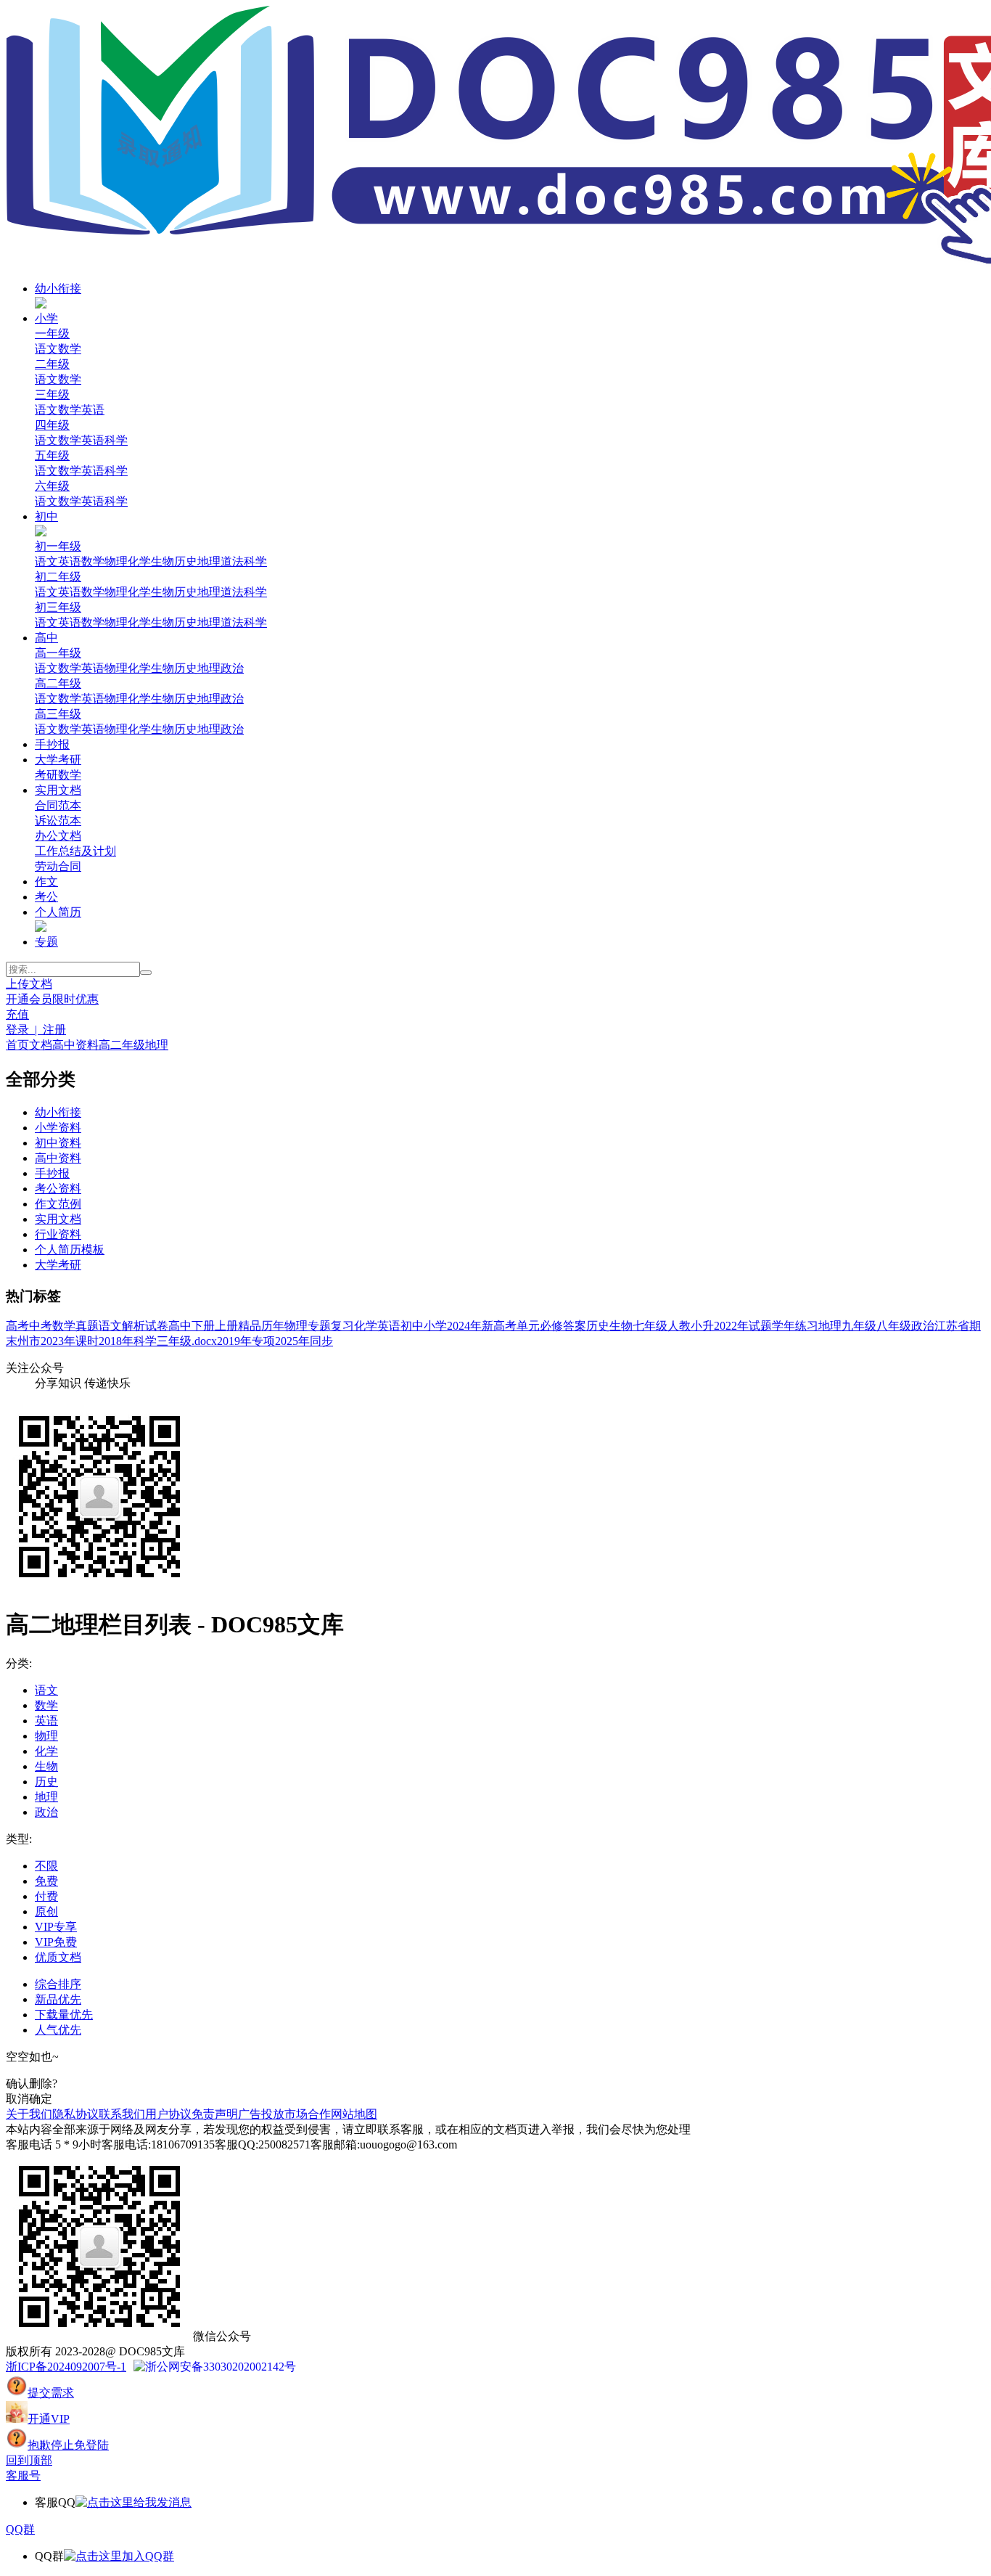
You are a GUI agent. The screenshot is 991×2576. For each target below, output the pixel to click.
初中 (46, 516)
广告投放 (261, 2114)
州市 (29, 1341)
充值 (17, 1014)
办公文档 (58, 836)
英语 (93, 410)
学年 (784, 1326)
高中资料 (75, 1045)
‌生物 (163, 668)
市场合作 (308, 2114)
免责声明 (215, 2114)
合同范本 (58, 805)
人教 (679, 1326)
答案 (575, 1326)
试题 (760, 1326)
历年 (273, 1326)
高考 (17, 1326)
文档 (41, 1045)
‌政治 (232, 729)
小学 (46, 318)
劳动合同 (58, 866)
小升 (702, 1326)
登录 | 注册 (36, 1030)
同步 (321, 1341)
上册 (226, 1326)
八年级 (894, 1326)
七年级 (650, 1326)
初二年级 (58, 577)
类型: (19, 1839)
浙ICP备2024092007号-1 (66, 2367)
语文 (46, 349)
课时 (87, 1341)
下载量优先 (64, 2015)
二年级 (52, 364)
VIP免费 (56, 1942)
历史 (186, 561)
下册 (203, 1326)
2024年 (464, 1326)
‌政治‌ (232, 668)
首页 (17, 1045)
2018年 (116, 1341)
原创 (46, 1911)
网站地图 (354, 2114)
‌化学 (139, 668)
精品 (250, 1326)
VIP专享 (56, 1927)
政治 (923, 1326)
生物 (163, 561)
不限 (46, 1866)
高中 (46, 638)
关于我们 (29, 2114)
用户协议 (168, 2114)
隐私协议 (75, 2114)
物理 (116, 561)
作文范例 (58, 1204)
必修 (551, 1326)
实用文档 (58, 790)
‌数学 (70, 668)
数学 (70, 349)
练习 (807, 1326)
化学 (139, 561)
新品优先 (58, 1999)
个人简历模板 (70, 1250)
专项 (263, 1341)
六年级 (52, 486)
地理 (209, 561)
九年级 (859, 1326)
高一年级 (58, 653)
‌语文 (46, 668)
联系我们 (122, 2114)
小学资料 (58, 1128)
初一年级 (58, 546)
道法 (232, 561)
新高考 (499, 1326)
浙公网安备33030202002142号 (221, 2367)
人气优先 (58, 2030)
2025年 (292, 1341)
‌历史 (186, 668)
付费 (46, 1896)
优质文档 (58, 1957)
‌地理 (209, 729)
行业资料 (58, 1234)
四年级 (52, 425)
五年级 (52, 455)
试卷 (157, 1326)
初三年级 (58, 607)
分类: (19, 1663)
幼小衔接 (58, 289)
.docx (204, 1341)
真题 (87, 1326)
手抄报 (52, 744)
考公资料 (58, 1189)
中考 (41, 1326)
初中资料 (58, 1143)
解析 (133, 1326)
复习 (342, 1326)
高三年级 (58, 714)
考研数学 (58, 775)
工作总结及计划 (75, 851)
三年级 (52, 394)
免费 (46, 1881)
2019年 (234, 1341)
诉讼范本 (58, 821)
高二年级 (58, 683)
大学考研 (58, 760)
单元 (528, 1326)
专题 (46, 942)
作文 (46, 882)
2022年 (731, 1326)
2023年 (58, 1341)
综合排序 (58, 1984)
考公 (46, 897)
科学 (116, 440)
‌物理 (116, 668)
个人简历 (58, 912)
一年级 (52, 334)
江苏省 (952, 1326)
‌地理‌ (209, 668)
